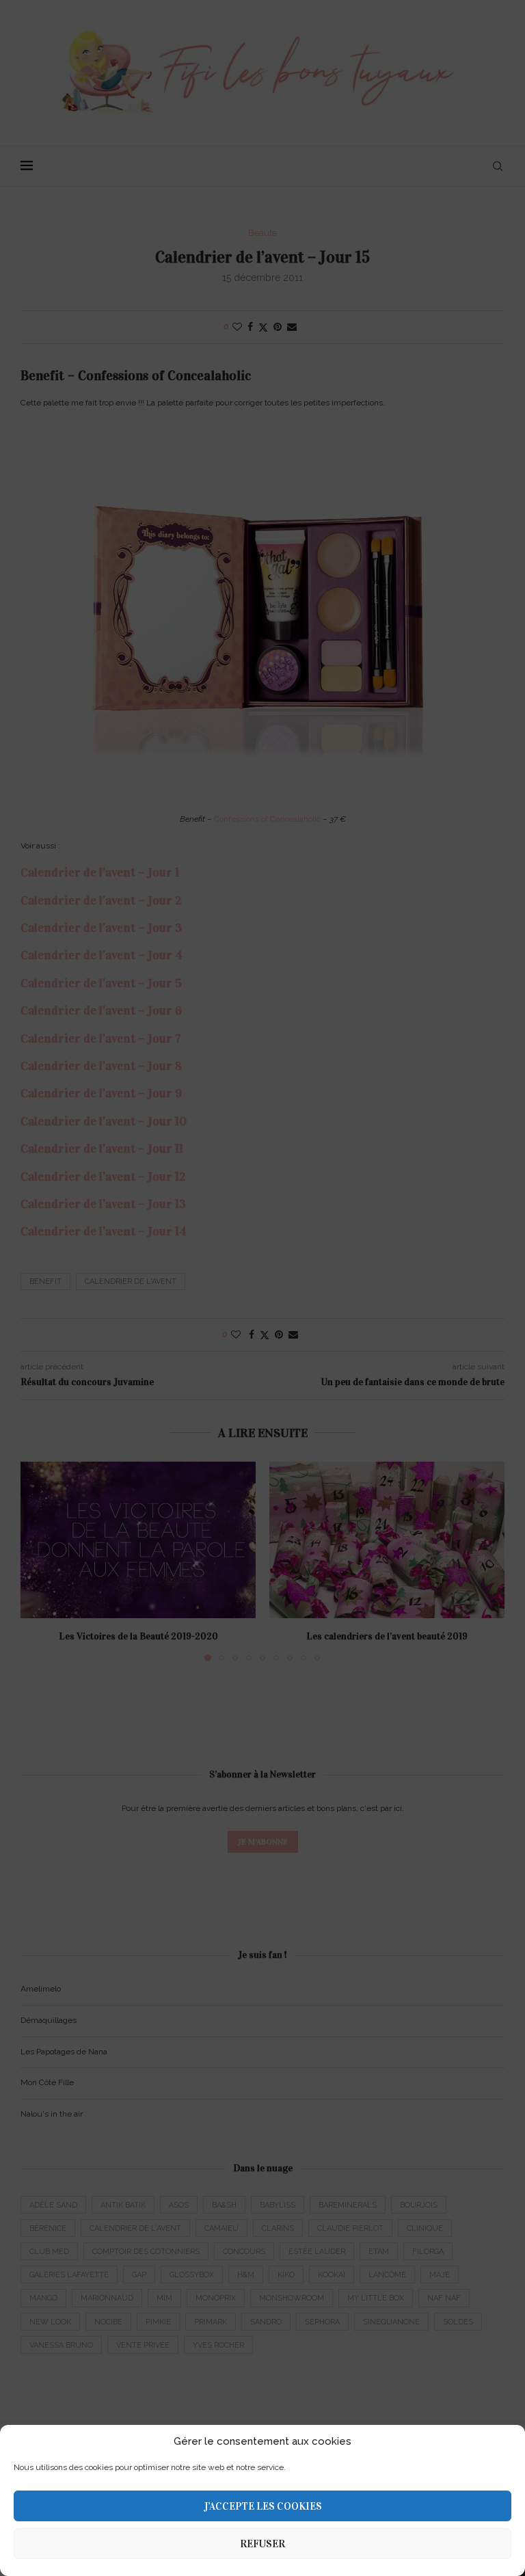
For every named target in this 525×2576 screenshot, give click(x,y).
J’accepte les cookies (263, 2506)
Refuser (262, 2544)
